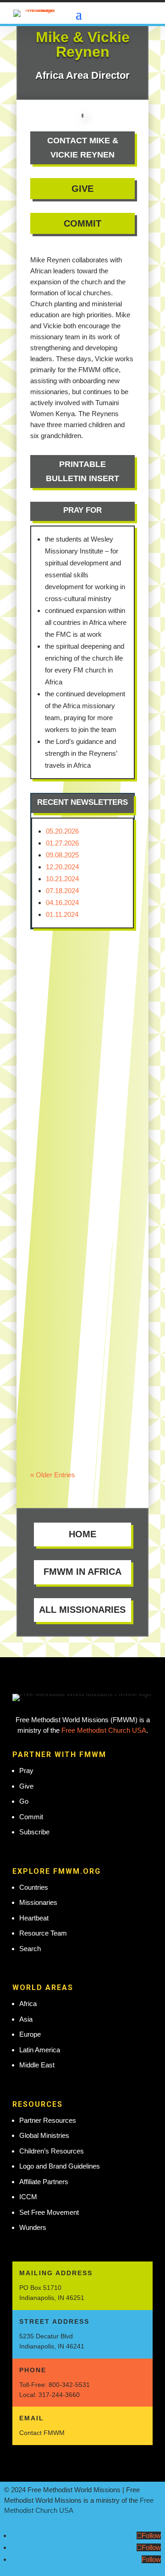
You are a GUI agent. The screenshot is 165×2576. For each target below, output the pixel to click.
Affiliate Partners (44, 2182)
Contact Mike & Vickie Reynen (83, 148)
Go (24, 1801)
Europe (30, 2034)
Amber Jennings (75, 1413)
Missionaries (38, 1902)
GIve (82, 189)
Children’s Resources (52, 2151)
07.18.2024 (62, 891)
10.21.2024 (62, 879)
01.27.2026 (62, 843)
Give (26, 1786)
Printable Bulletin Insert (82, 471)
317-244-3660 (59, 2395)
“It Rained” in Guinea (68, 977)
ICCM (28, 2197)
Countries (34, 1887)
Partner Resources (48, 2120)
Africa (28, 2004)
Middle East (37, 2065)
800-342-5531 (69, 2385)
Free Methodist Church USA (104, 1730)
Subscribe (34, 1832)
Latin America (40, 2050)
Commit (82, 223)
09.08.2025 (62, 855)
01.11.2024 (62, 914)
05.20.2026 (62, 831)
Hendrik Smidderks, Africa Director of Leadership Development (80, 1108)
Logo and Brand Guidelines (60, 2166)
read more (55, 1015)
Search (30, 1949)
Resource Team (43, 1933)
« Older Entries (53, 1475)
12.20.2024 (62, 867)
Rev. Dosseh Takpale (84, 992)
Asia (26, 2019)
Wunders (33, 2227)
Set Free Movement (49, 2212)
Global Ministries (44, 2135)
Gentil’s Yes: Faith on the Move (80, 1083)
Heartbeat (34, 1918)
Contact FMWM (42, 2433)
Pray (26, 1771)
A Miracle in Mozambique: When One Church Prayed (81, 1230)
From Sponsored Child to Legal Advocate (76, 1393)
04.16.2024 (62, 903)
